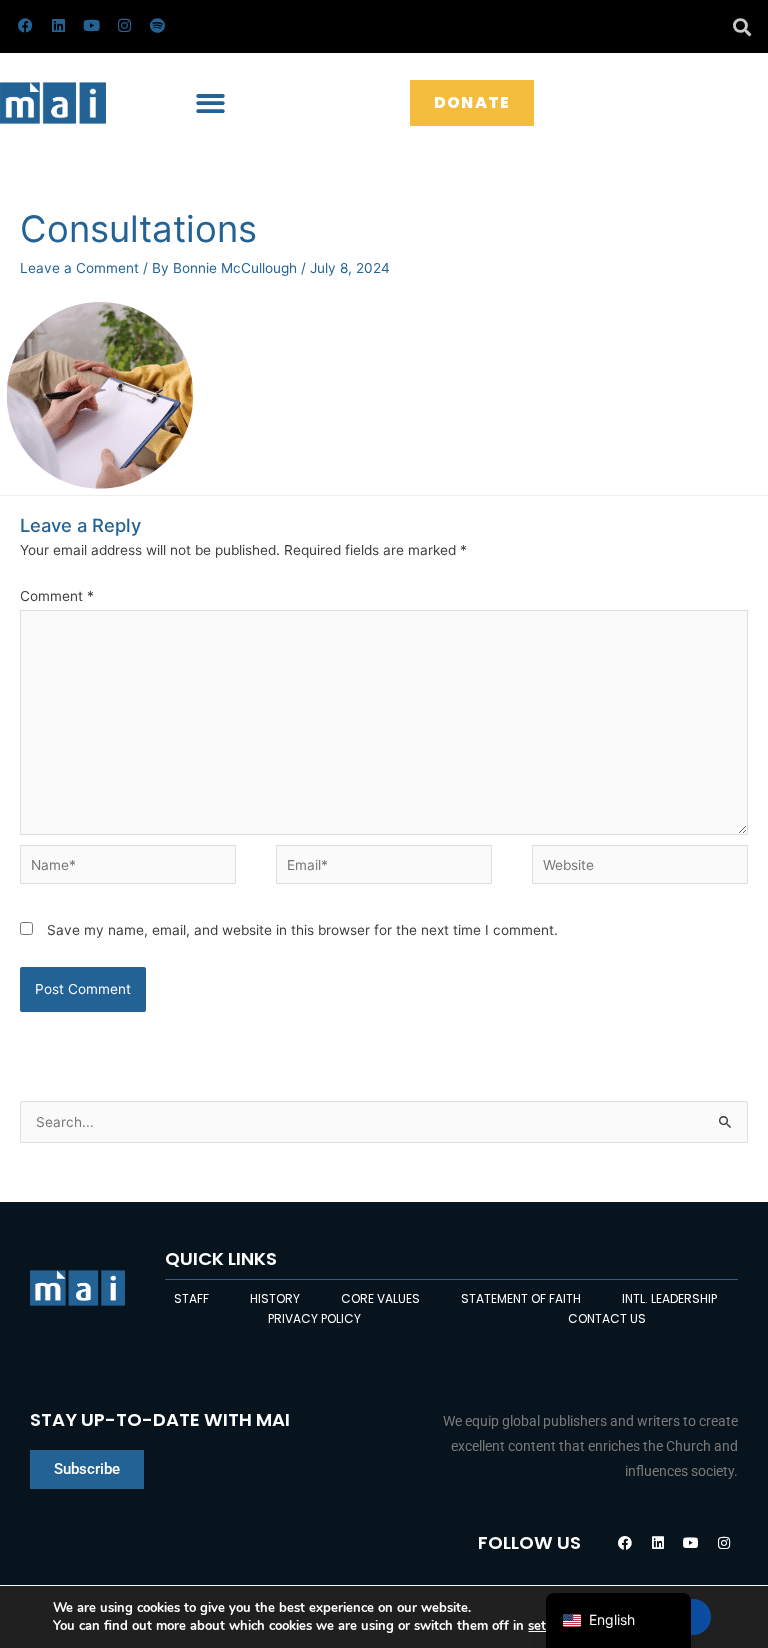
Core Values (380, 1298)
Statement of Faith (521, 1298)
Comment (57, 596)
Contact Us (607, 1318)
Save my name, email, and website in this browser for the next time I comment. (302, 930)
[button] (741, 26)
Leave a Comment (79, 268)
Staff (191, 1298)
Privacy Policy (314, 1318)
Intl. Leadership (669, 1298)
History (275, 1298)
